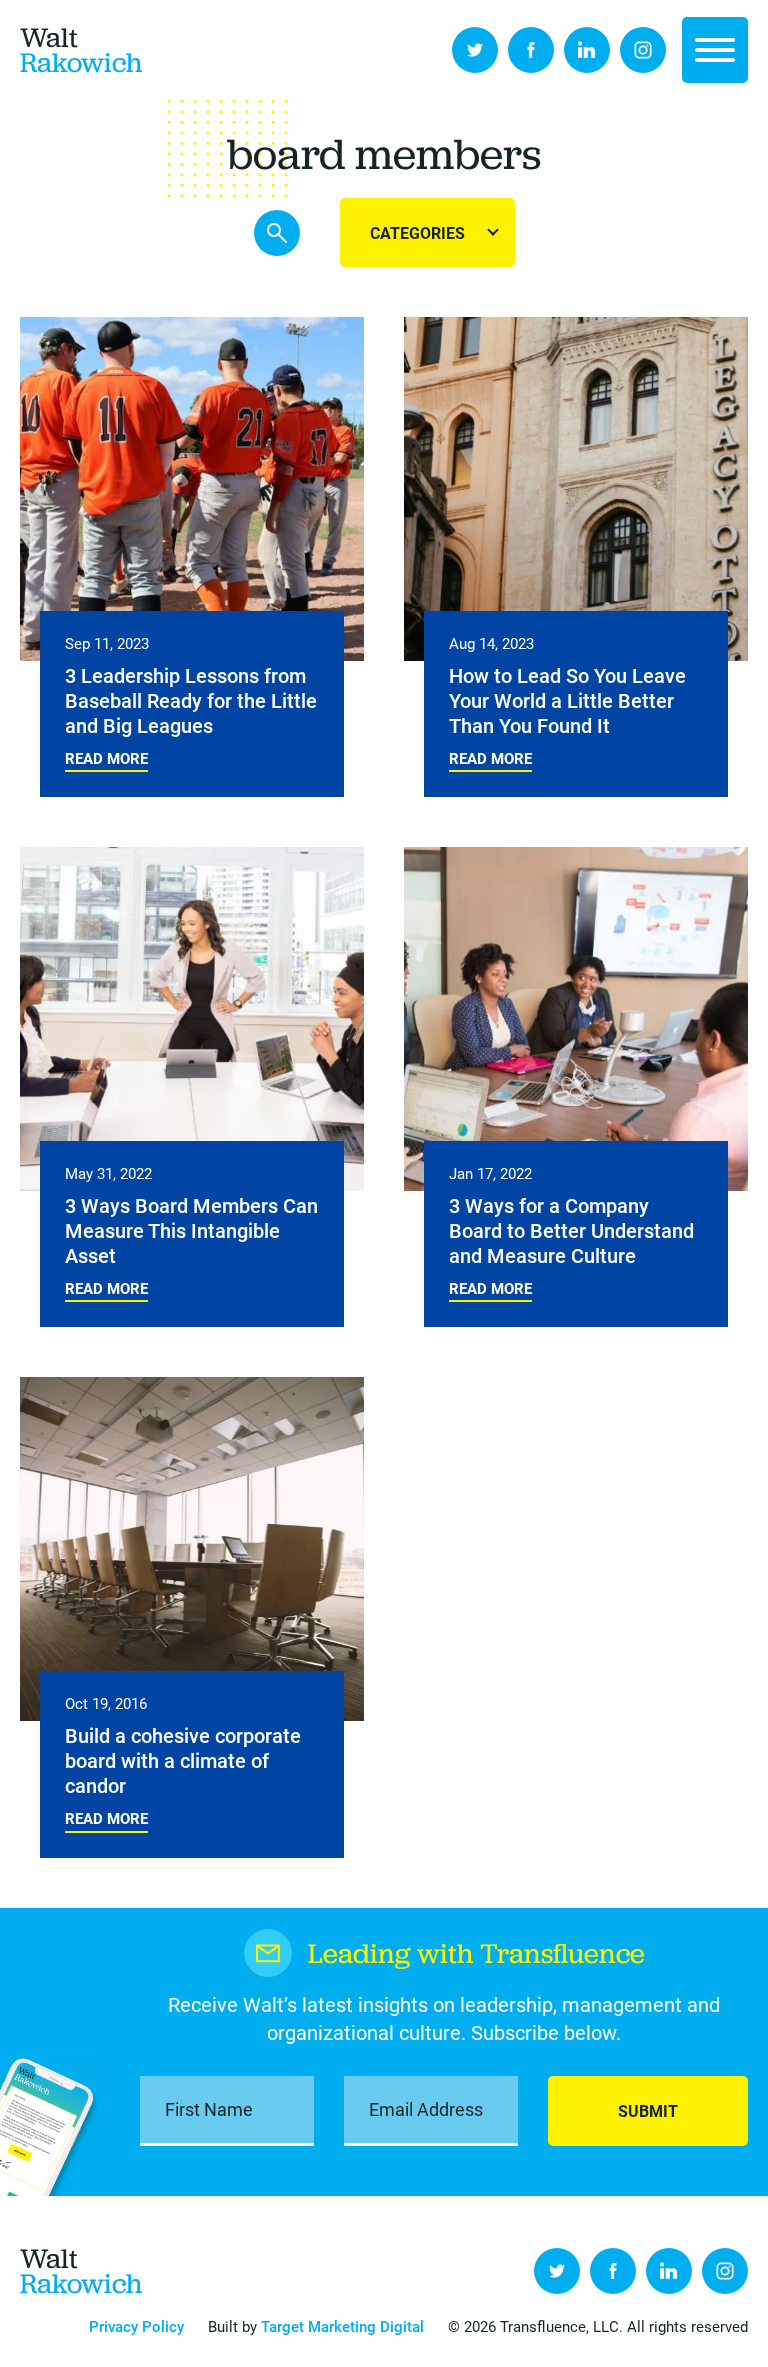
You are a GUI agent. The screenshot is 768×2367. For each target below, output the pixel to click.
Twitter (475, 50)
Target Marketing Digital (342, 2326)
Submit (648, 2110)
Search (277, 233)
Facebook (531, 50)
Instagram (643, 50)
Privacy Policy (136, 2326)
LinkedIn (587, 50)
